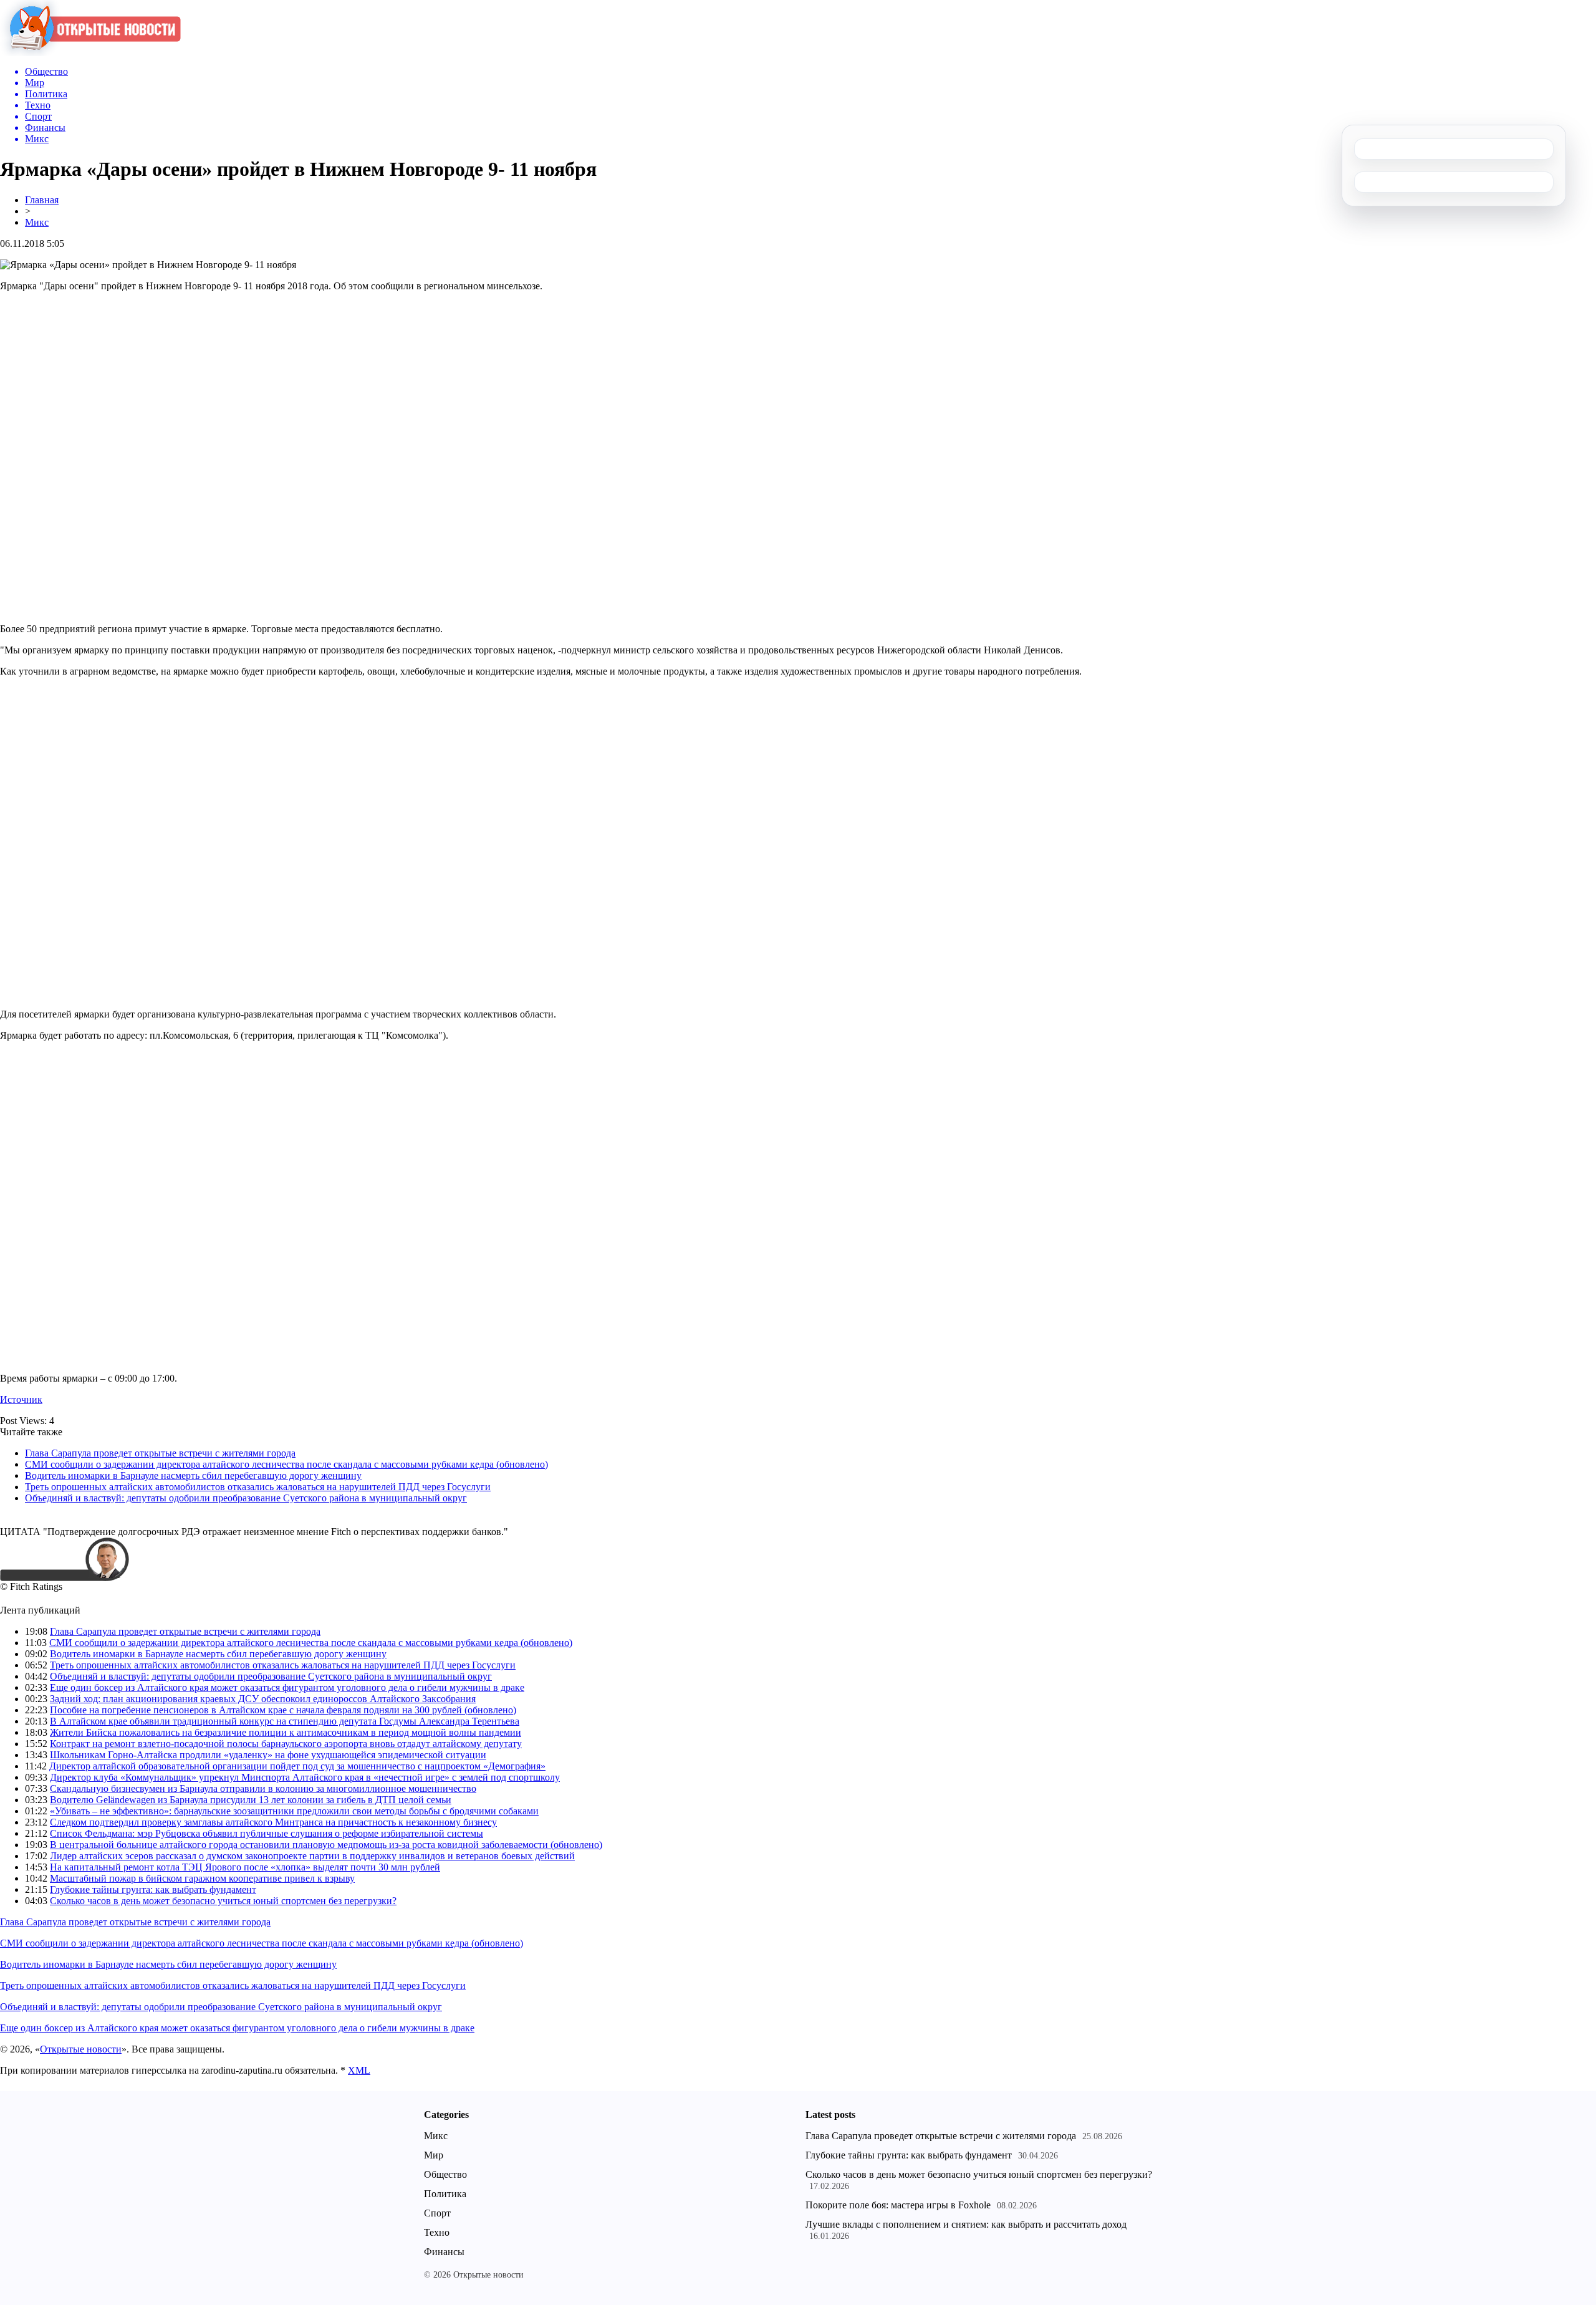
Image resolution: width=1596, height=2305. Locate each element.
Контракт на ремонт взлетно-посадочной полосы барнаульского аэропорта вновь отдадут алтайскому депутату (286, 1744)
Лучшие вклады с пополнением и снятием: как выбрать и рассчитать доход (966, 2224)
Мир (434, 2155)
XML (359, 2070)
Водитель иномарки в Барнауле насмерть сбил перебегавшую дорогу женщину (193, 1475)
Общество (445, 2174)
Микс (37, 222)
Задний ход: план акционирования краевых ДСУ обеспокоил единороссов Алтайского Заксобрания (263, 1699)
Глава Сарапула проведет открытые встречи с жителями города (160, 1453)
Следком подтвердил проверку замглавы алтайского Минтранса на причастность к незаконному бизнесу (273, 1822)
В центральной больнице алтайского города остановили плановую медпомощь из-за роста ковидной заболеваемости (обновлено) (326, 1845)
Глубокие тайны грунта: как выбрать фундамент (153, 1889)
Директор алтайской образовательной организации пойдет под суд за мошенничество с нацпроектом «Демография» (297, 1766)
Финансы (444, 2252)
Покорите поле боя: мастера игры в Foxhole (898, 2205)
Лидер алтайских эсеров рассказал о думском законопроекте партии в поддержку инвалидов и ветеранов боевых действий (312, 1856)
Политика (445, 2194)
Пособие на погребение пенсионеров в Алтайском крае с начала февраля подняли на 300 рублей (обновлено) (283, 1710)
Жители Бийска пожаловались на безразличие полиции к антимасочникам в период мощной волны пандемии (286, 1732)
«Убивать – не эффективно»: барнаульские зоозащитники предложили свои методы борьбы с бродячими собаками (294, 1811)
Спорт (437, 2213)
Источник (21, 1399)
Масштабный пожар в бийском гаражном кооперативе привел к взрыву (202, 1878)
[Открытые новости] (90, 53)
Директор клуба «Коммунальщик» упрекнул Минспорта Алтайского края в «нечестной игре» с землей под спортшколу (305, 1777)
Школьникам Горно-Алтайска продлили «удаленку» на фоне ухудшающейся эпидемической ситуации (268, 1755)
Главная (42, 200)
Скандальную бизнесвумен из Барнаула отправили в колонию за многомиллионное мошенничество (263, 1788)
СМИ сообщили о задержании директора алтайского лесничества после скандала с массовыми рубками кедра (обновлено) (286, 1464)
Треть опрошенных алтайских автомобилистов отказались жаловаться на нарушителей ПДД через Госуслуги (258, 1487)
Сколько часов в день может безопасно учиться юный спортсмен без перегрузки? (223, 1901)
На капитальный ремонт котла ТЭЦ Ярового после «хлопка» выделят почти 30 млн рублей (245, 1867)
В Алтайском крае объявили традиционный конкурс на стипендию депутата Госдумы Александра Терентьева (285, 1721)
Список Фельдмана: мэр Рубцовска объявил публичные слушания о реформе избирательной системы (267, 1833)
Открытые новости (81, 2049)
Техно (437, 2232)
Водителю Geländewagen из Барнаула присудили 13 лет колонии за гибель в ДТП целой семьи (251, 1800)
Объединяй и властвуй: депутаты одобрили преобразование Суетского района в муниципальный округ (246, 1498)
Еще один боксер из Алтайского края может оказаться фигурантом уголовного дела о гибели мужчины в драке (287, 1687)
